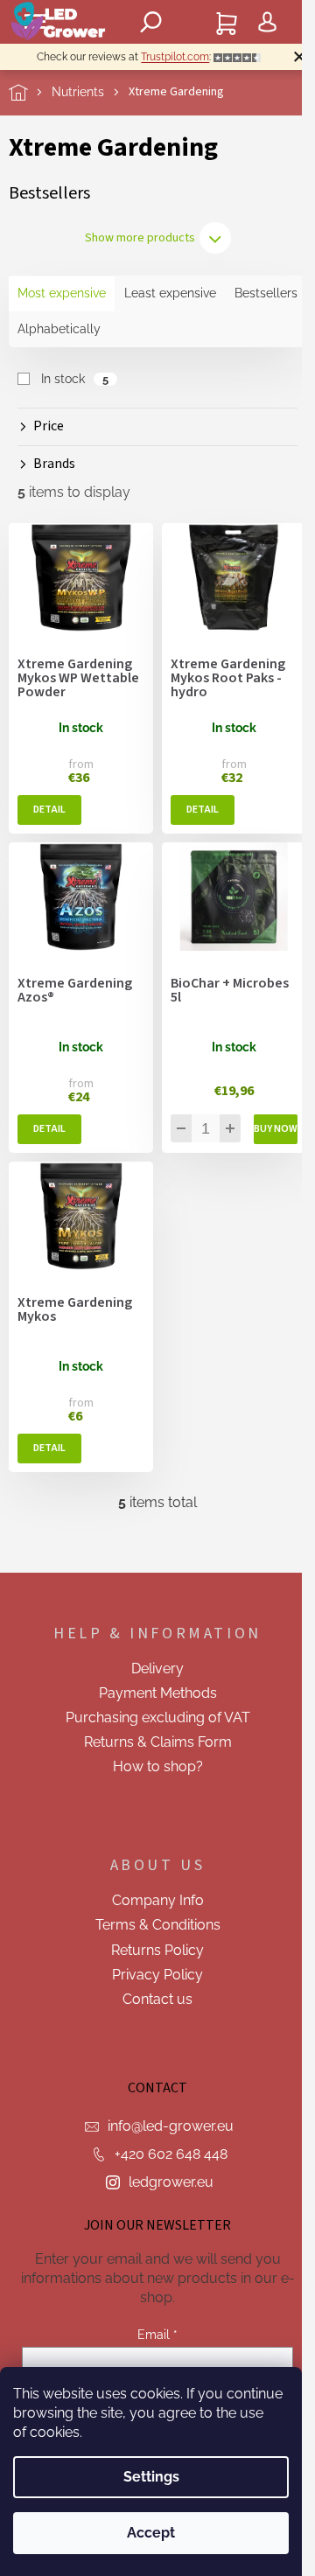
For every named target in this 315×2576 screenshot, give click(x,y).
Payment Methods (158, 1693)
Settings (151, 2477)
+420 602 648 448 (171, 2154)
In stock (75, 379)
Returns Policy (157, 1950)
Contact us (157, 1999)
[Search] (151, 22)
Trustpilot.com (175, 57)
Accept (151, 2533)
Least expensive (170, 293)
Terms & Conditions (158, 1925)
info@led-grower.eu (171, 2126)
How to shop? (158, 1766)
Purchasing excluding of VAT (158, 1717)
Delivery (157, 1668)
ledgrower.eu (171, 2182)
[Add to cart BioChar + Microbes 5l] (276, 1129)
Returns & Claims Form (158, 1742)
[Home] (30, 92)
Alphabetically (59, 329)
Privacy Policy (157, 1975)
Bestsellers (266, 293)
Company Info (158, 1900)
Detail (49, 810)
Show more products (140, 238)
